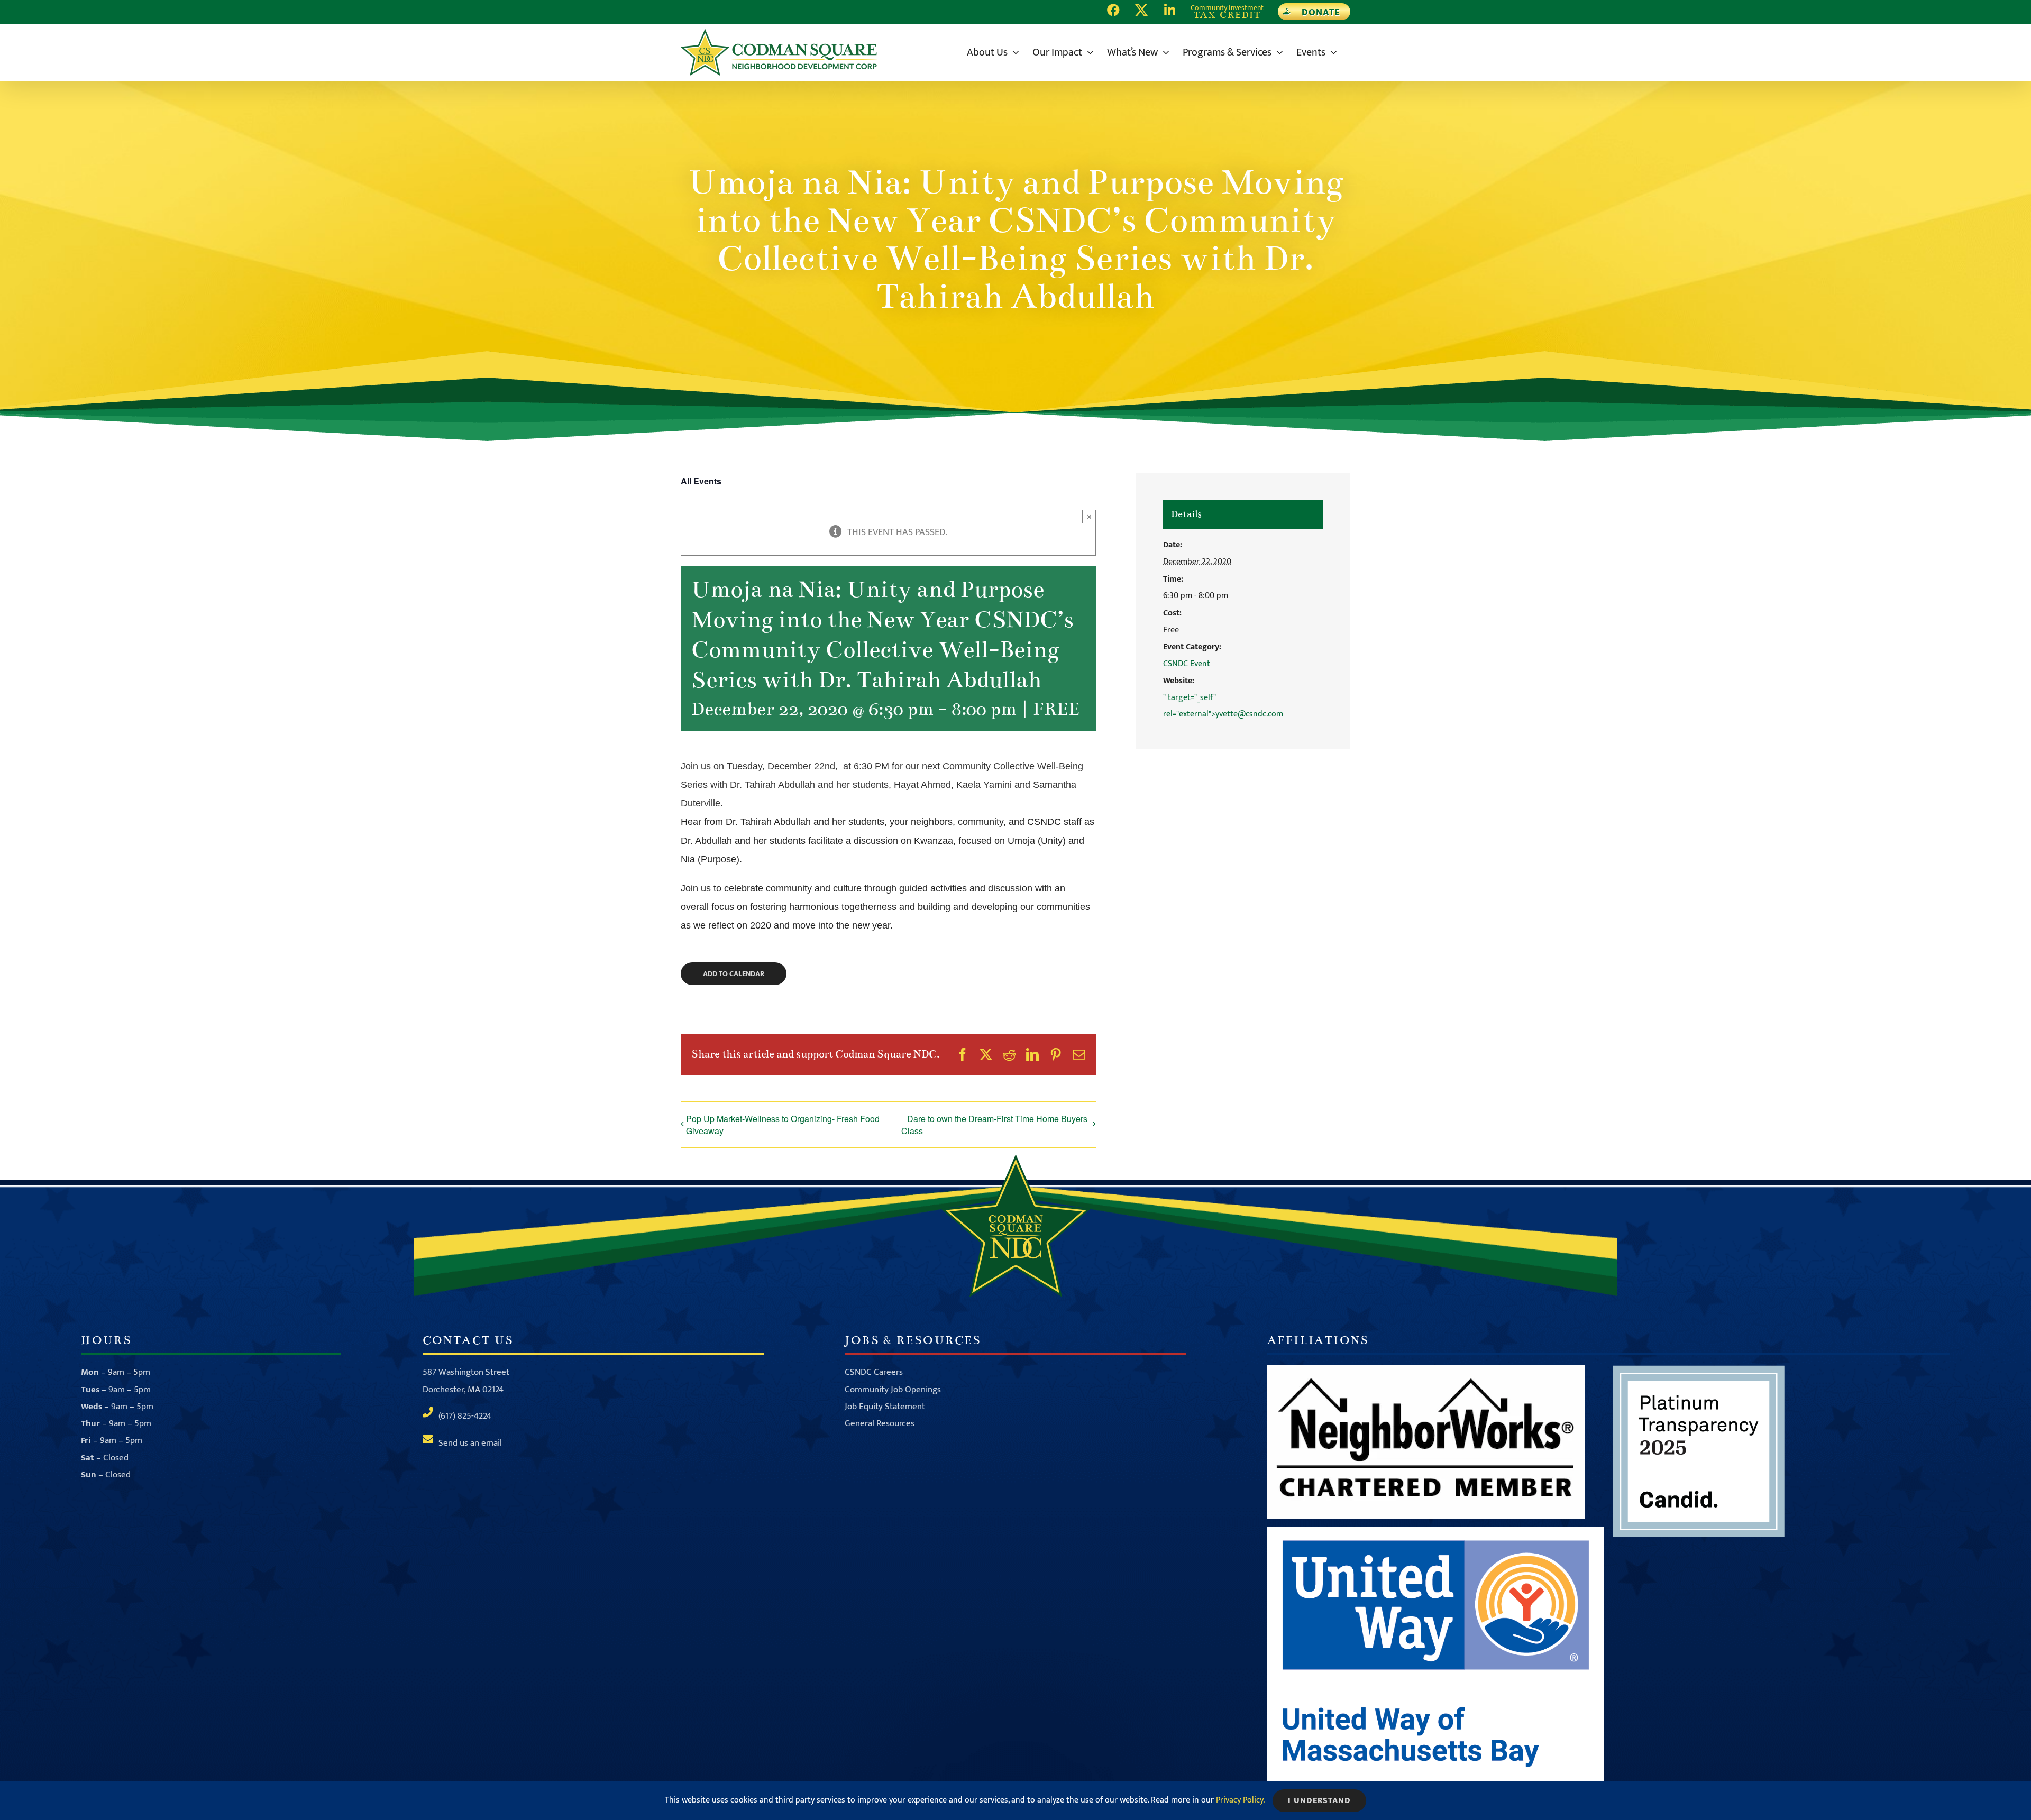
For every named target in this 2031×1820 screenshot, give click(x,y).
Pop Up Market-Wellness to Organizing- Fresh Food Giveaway (783, 1125)
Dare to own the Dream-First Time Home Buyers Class (994, 1125)
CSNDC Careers (874, 1372)
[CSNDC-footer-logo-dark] (1016, 1159)
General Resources (880, 1423)
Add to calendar (734, 974)
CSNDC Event (1187, 664)
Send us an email (470, 1443)
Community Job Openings (893, 1390)
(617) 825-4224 (465, 1416)
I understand (1319, 1801)
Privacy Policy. (1240, 1800)
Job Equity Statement (885, 1407)
